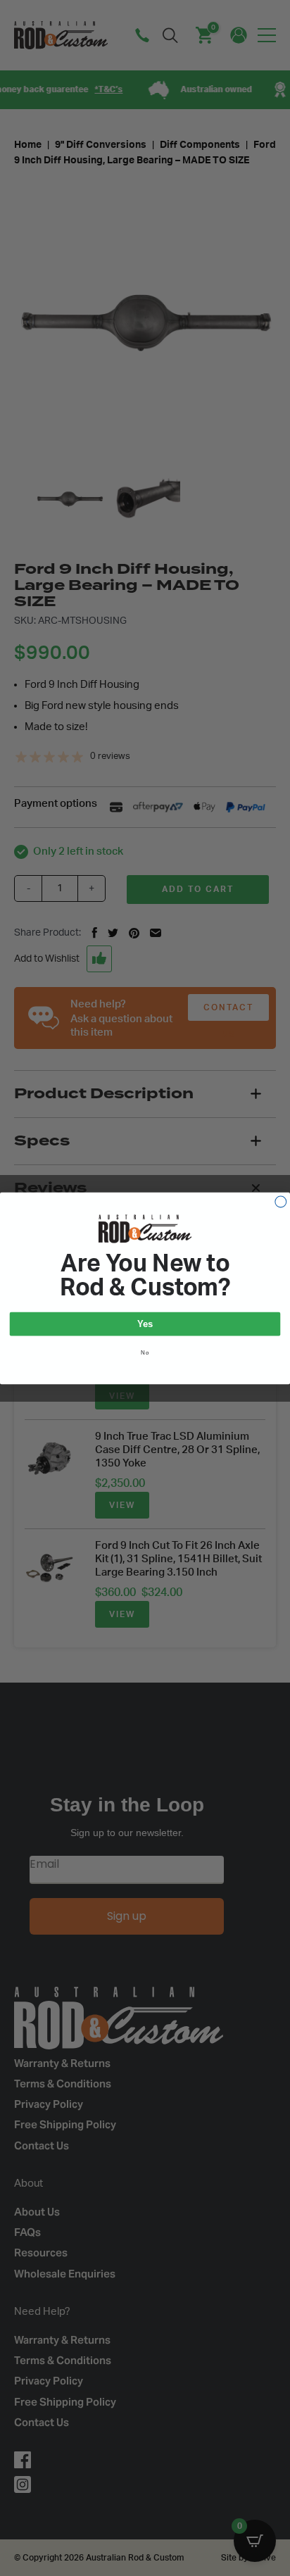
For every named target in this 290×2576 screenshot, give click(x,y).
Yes (145, 1324)
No (145, 1352)
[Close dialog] (281, 1202)
